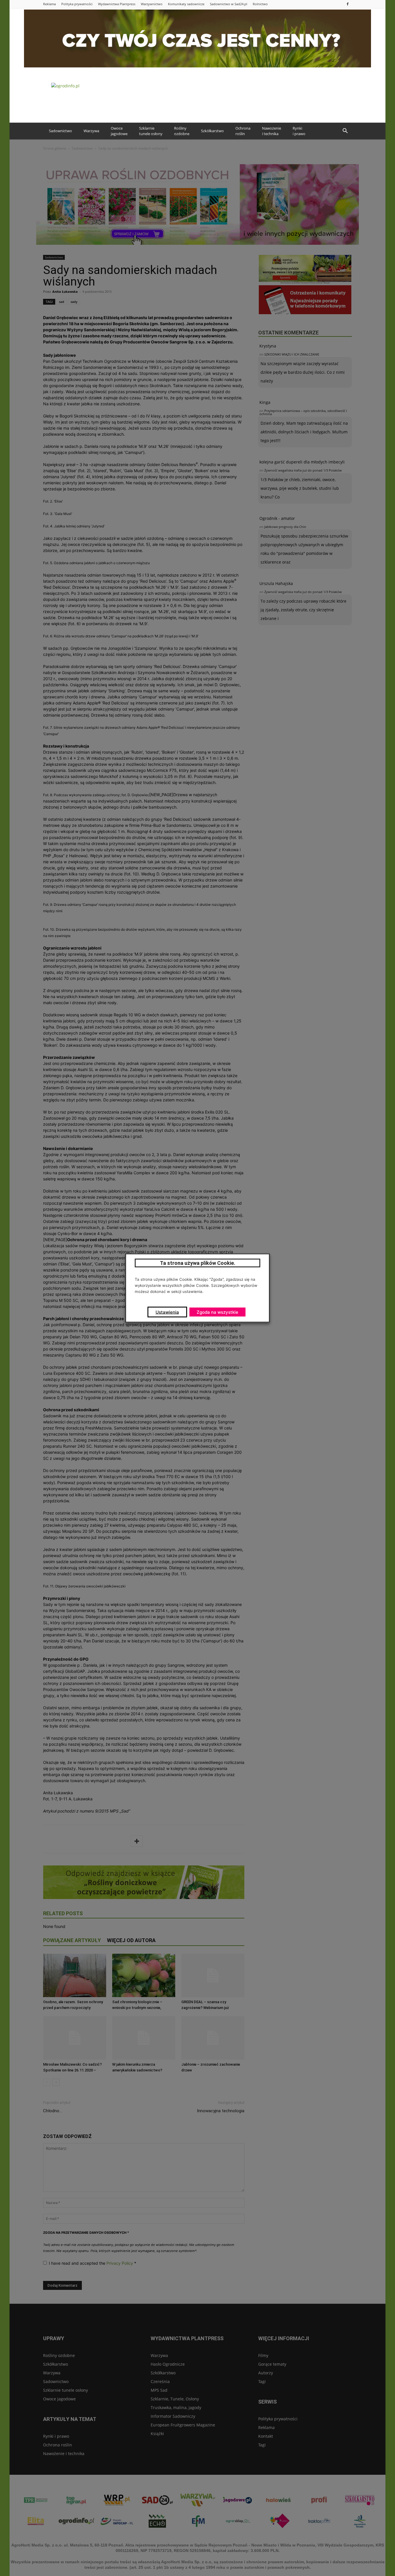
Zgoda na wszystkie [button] (217, 1312)
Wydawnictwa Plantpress (117, 4)
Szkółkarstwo (212, 131)
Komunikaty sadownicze (186, 4)
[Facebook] (348, 4)
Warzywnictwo (152, 4)
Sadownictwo (60, 131)
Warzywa (91, 131)
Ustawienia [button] (167, 1312)
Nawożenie (272, 131)
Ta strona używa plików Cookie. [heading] (198, 1263)
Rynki (299, 131)
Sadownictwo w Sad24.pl (229, 4)
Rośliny (182, 131)
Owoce (119, 131)
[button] (345, 131)
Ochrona (243, 131)
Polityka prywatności (77, 4)
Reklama (49, 4)
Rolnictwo (260, 4)
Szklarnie (151, 131)
